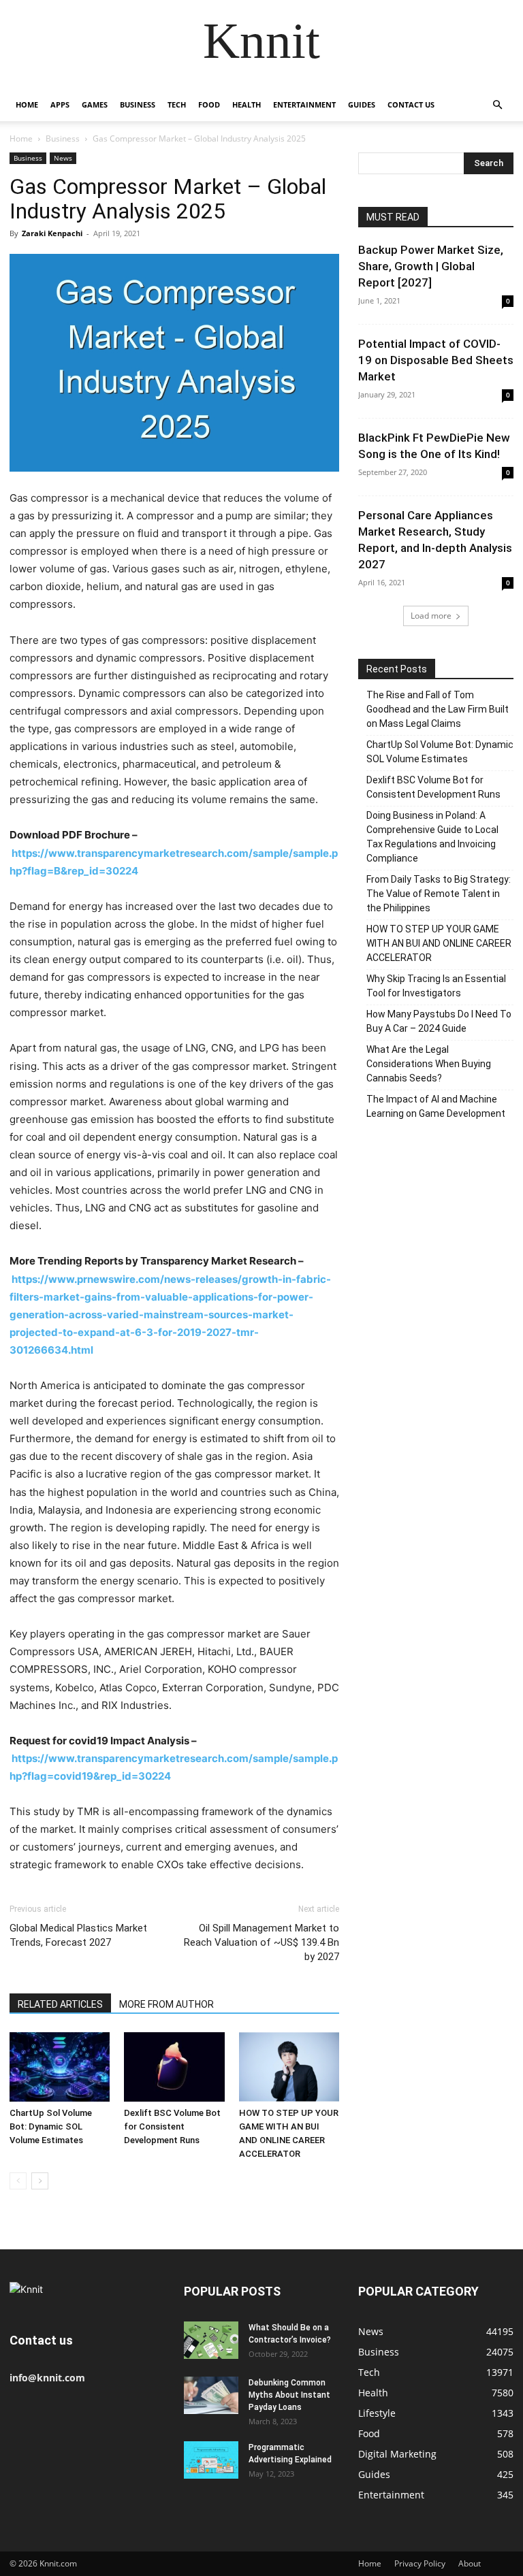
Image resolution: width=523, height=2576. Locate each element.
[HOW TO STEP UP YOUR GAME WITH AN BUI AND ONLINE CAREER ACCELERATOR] (289, 2067)
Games (95, 104)
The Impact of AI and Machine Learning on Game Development (436, 1106)
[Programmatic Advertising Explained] (211, 2460)
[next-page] (40, 2181)
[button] (497, 105)
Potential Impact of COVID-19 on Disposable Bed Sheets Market (436, 360)
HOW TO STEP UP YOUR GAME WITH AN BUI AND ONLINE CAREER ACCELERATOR (439, 943)
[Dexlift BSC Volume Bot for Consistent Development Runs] (174, 2067)
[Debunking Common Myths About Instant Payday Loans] (211, 2395)
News (63, 158)
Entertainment (304, 104)
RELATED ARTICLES (60, 2004)
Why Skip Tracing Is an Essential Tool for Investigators (436, 986)
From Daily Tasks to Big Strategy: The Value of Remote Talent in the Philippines (439, 894)
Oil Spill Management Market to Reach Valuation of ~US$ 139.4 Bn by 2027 (261, 1942)
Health (247, 104)
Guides (362, 104)
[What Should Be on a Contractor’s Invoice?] (211, 2340)
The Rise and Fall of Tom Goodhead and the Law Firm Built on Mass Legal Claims (438, 709)
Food (209, 104)
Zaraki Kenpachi (52, 233)
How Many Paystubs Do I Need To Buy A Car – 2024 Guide (439, 1021)
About (470, 2563)
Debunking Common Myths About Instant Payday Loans (289, 2395)
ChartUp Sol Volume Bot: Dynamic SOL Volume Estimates (51, 2126)
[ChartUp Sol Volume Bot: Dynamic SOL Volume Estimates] (60, 2067)
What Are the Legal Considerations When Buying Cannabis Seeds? (429, 1064)
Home (27, 104)
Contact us (411, 104)
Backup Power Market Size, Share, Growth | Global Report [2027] (431, 266)
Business (138, 104)
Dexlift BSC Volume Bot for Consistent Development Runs (172, 2126)
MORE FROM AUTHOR (167, 2004)
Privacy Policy (420, 2563)
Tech (177, 104)
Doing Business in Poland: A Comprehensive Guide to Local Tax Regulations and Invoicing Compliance (432, 837)
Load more (431, 616)
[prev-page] (18, 2181)
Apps (60, 104)
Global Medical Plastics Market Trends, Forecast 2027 (78, 1935)
